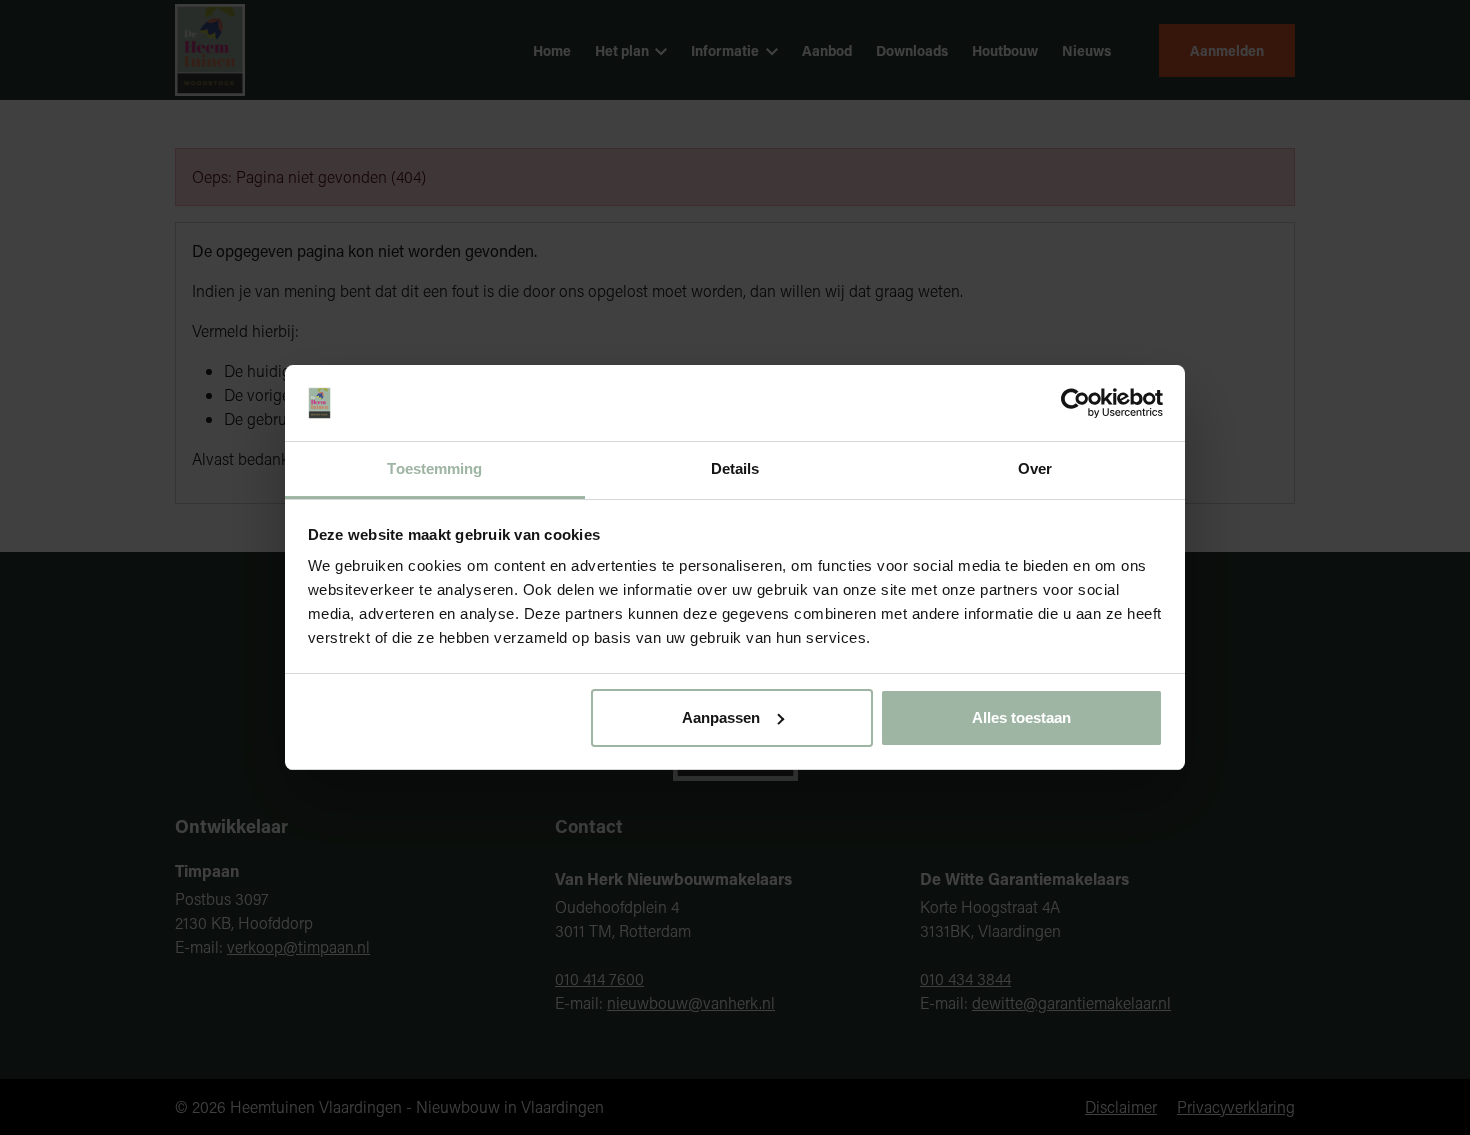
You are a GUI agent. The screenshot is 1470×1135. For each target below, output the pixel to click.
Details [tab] (735, 468)
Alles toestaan (1021, 717)
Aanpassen (721, 717)
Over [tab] (1035, 468)
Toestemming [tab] (434, 468)
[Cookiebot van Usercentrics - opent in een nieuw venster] (1075, 403)
